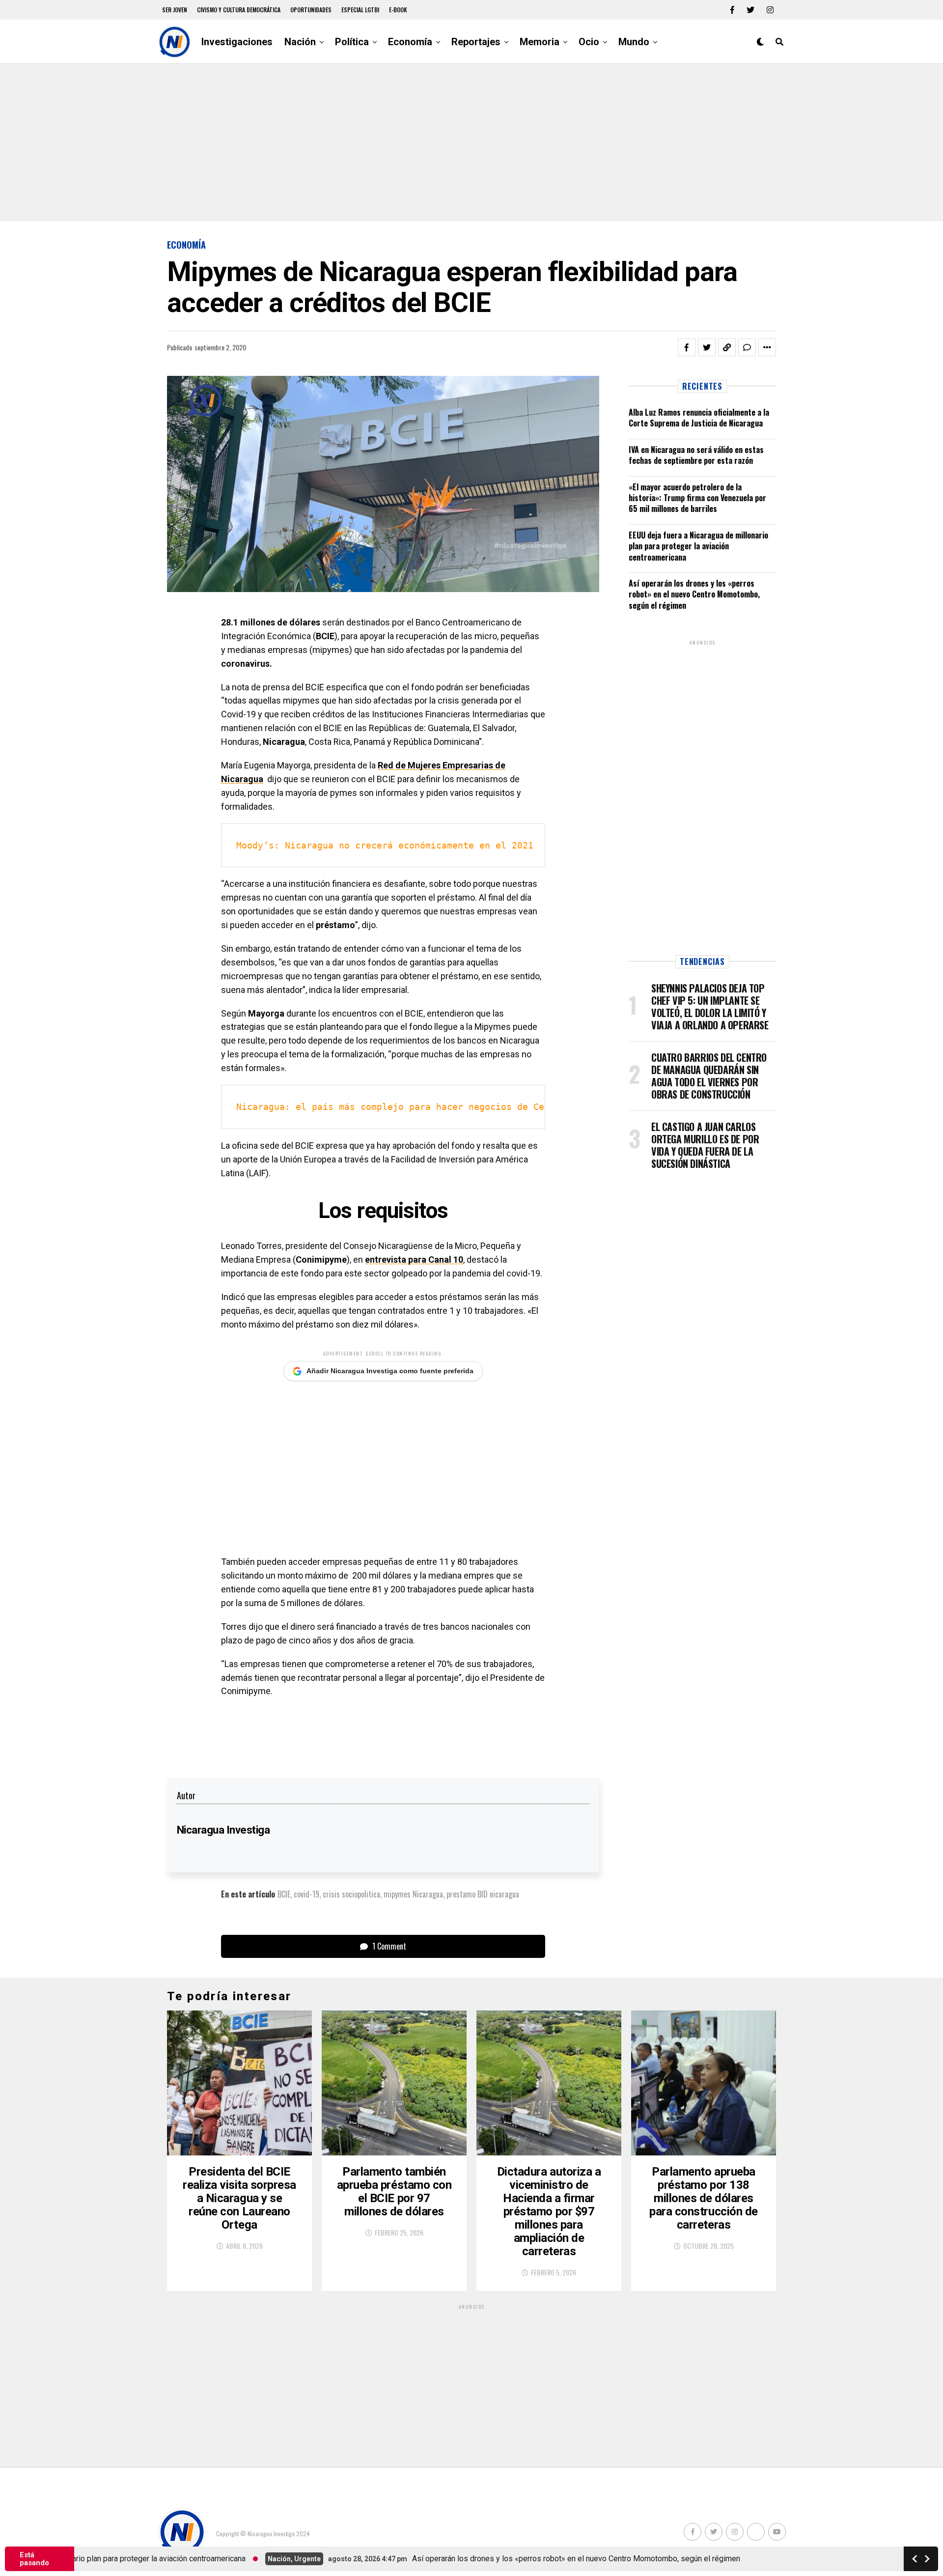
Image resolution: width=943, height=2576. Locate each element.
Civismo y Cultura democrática (239, 10)
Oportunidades (311, 10)
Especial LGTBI (360, 10)
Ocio (589, 42)
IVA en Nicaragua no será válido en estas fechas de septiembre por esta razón (696, 455)
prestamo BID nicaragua (483, 1894)
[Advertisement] (471, 142)
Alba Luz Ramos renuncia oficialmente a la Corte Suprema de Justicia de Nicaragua (699, 418)
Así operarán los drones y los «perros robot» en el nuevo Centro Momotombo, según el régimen (694, 594)
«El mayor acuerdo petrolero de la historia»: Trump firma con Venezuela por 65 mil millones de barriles (697, 498)
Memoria (540, 42)
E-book (398, 10)
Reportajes (476, 42)
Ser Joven (175, 10)
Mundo (634, 42)
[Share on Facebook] (687, 347)
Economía (410, 42)
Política (352, 42)
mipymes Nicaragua (413, 1894)
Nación (300, 42)
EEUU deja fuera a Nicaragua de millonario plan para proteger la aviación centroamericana (698, 546)
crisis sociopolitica (351, 1894)
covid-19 (306, 1894)
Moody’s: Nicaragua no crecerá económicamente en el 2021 (385, 845)
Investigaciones (237, 42)
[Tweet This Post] (707, 347)
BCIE (284, 1894)
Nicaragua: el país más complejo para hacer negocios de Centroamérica (420, 1107)
